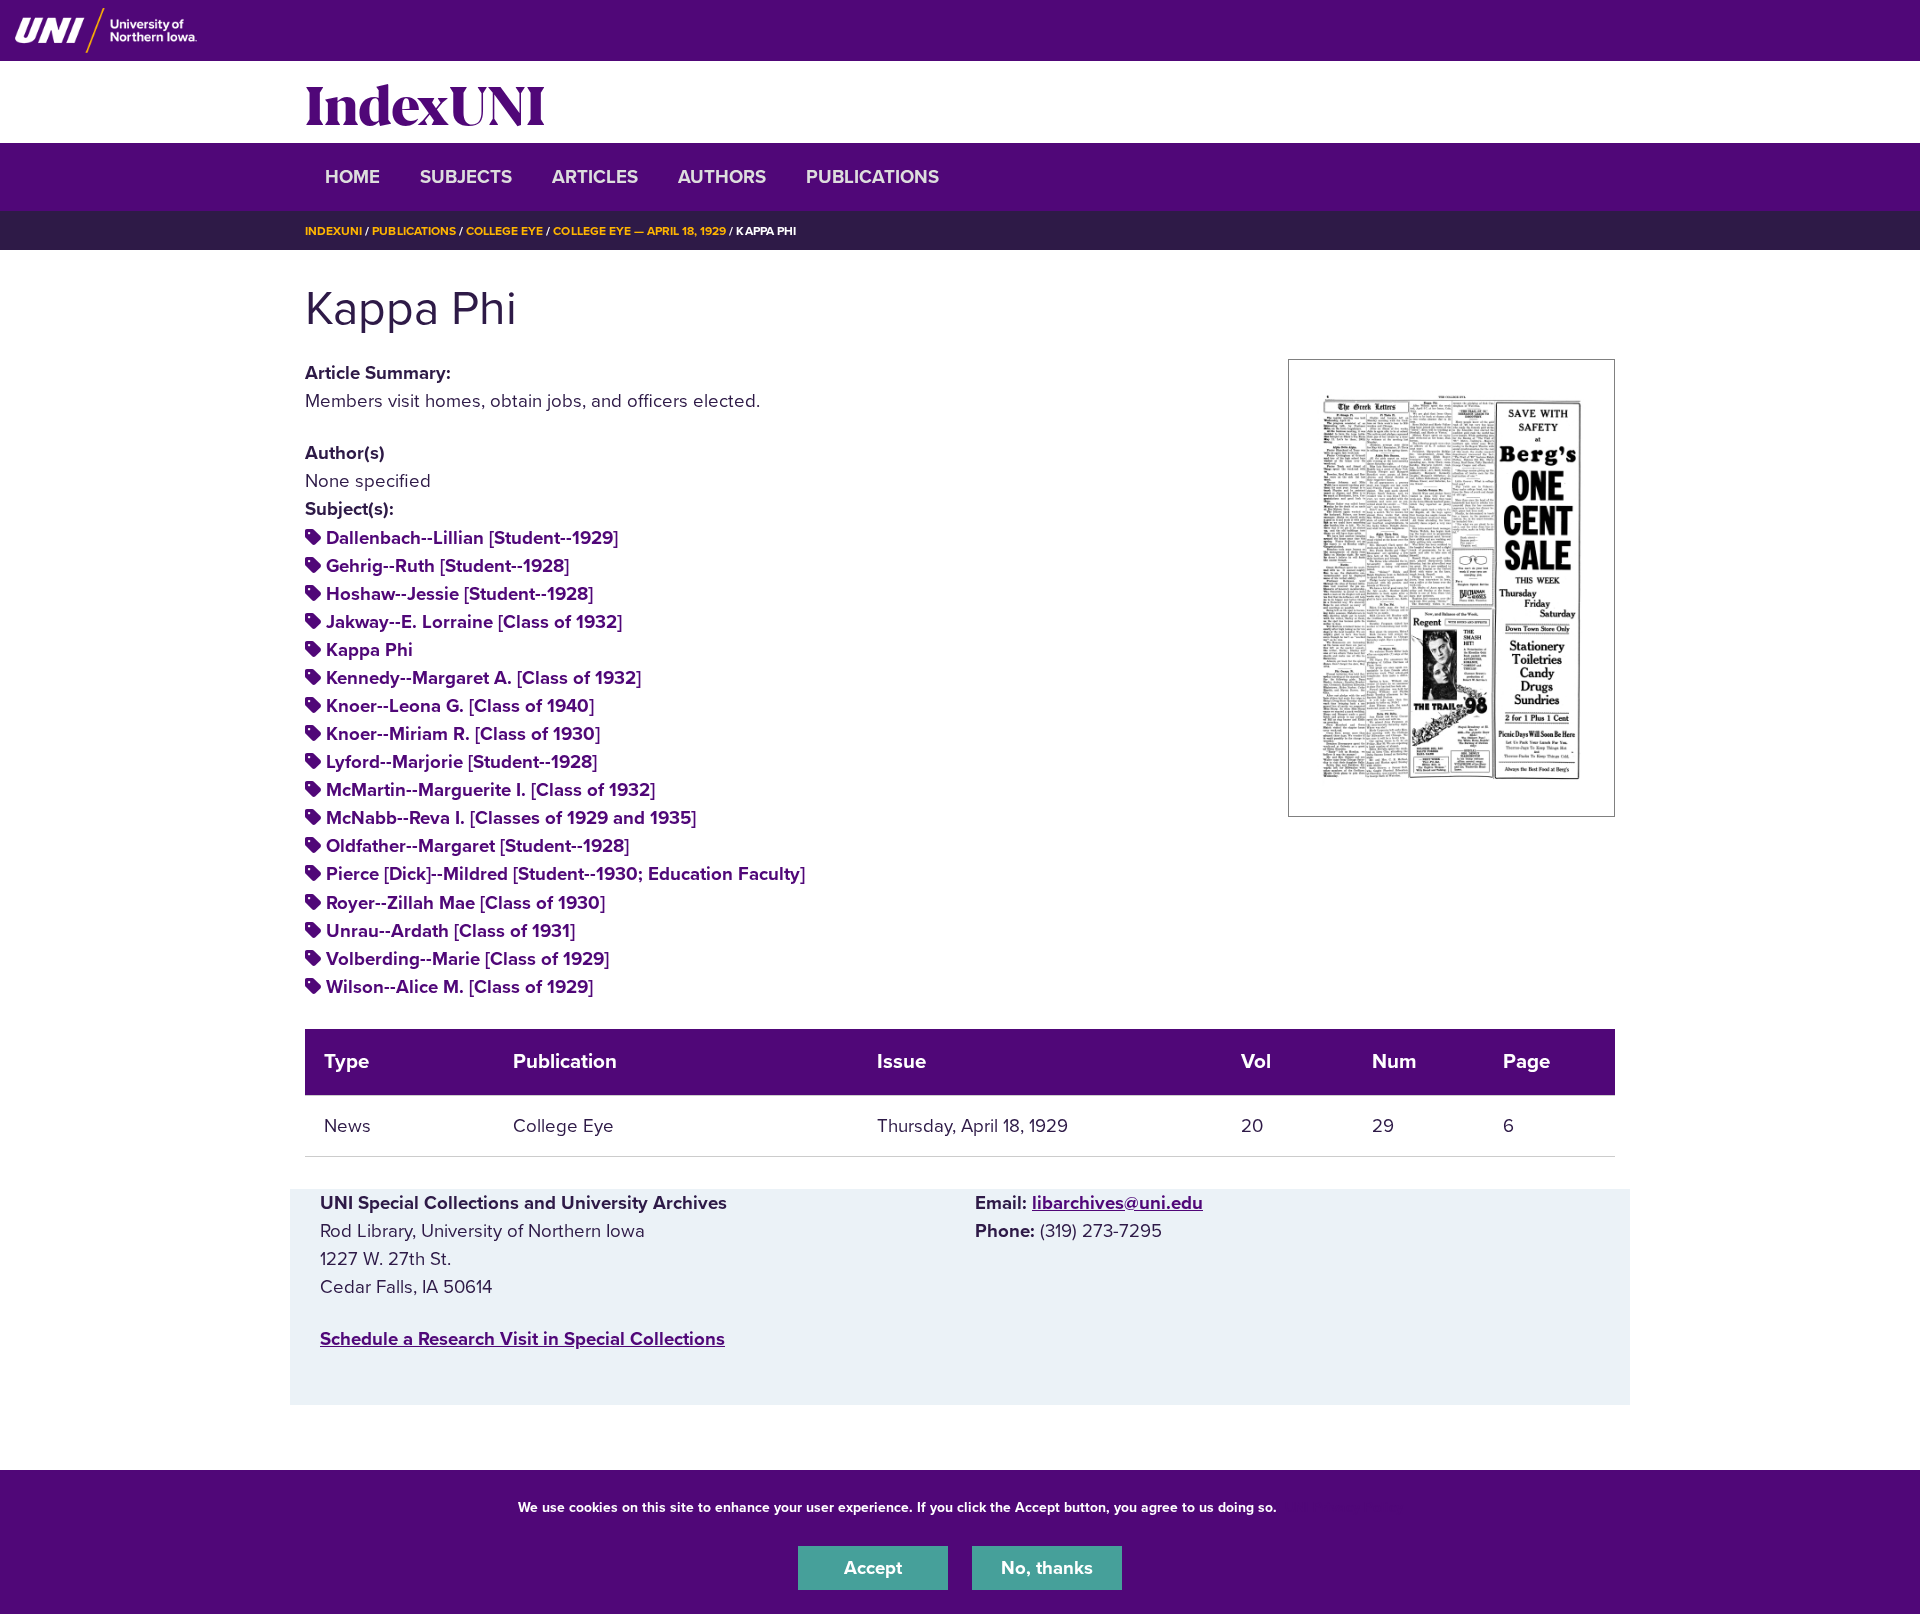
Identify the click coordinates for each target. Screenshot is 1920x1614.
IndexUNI (425, 102)
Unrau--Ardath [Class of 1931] (450, 931)
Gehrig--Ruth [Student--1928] (447, 566)
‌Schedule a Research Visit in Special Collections (522, 1339)
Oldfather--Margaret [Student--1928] (477, 846)
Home (352, 177)
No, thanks (1047, 1568)
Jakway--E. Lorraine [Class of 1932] (474, 622)
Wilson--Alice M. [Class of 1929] (459, 987)
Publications (872, 177)
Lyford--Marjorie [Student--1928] (461, 762)
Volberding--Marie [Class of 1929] (467, 959)
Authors (722, 177)
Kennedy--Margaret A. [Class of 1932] (483, 678)
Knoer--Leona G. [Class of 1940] (460, 706)
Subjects (466, 177)
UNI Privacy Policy (1344, 1507)
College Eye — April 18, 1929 (639, 231)
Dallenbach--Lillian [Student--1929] (472, 538)
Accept (873, 1568)
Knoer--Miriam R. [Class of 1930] (463, 734)
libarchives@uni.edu (1117, 1203)
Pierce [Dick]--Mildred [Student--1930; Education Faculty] (565, 874)
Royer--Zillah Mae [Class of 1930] (465, 903)
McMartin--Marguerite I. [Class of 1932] (490, 790)
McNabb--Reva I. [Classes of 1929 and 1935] (511, 818)
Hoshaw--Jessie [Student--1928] (459, 594)
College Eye (504, 231)
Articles (595, 177)
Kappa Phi (369, 650)
